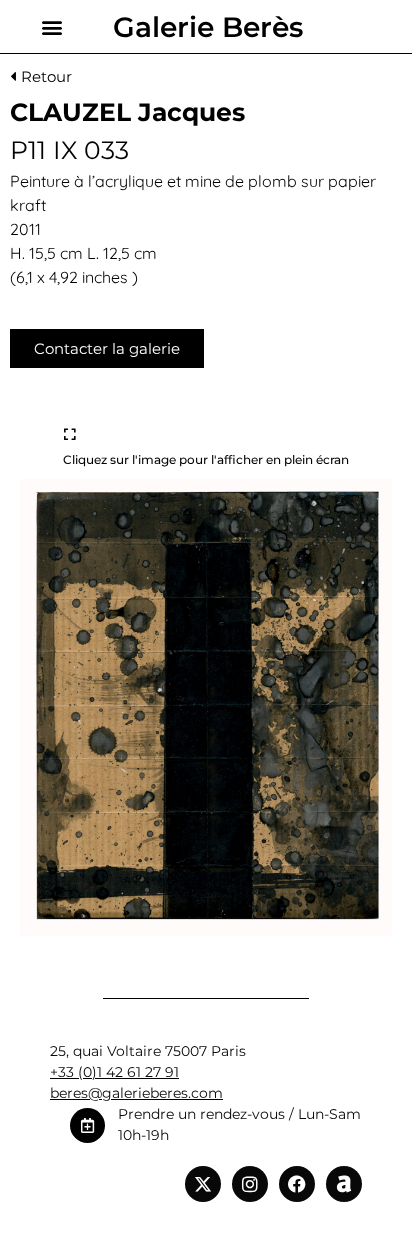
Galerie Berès (208, 27)
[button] (51, 26)
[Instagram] (250, 1184)
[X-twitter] (203, 1184)
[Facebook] (297, 1184)
